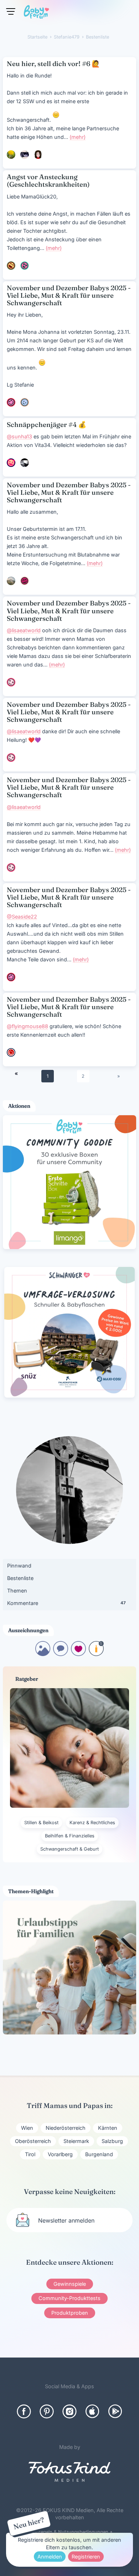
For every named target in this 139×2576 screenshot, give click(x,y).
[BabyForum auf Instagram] (69, 2411)
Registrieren (86, 2557)
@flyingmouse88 (27, 1026)
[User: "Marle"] (25, 266)
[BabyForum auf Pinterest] (47, 2411)
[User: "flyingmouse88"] (11, 1052)
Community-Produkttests (69, 2298)
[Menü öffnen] (11, 11)
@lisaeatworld (24, 630)
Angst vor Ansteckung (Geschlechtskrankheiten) (48, 181)
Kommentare (66, 1603)
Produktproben (70, 2313)
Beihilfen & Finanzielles (70, 1836)
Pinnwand (19, 1566)
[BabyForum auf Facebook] (24, 2411)
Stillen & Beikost (41, 1823)
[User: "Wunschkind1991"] (25, 155)
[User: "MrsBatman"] (11, 581)
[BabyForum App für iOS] (92, 2411)
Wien (27, 2128)
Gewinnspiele (70, 2284)
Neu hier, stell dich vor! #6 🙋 (53, 64)
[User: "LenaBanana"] (38, 155)
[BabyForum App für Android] (115, 2411)
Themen (17, 1591)
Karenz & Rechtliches (92, 1823)
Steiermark (76, 2141)
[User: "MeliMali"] (25, 581)
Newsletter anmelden (66, 2220)
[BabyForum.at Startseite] (36, 13)
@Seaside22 (22, 917)
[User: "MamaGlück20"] (11, 266)
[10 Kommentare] (61, 1654)
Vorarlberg (60, 2154)
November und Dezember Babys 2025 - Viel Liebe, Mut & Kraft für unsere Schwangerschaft (69, 295)
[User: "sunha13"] (25, 463)
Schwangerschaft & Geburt (69, 1849)
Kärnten (108, 2128)
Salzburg (112, 2141)
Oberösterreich (33, 2141)
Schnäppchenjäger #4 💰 (47, 425)
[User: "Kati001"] (11, 155)
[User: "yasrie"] (11, 463)
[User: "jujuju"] (25, 402)
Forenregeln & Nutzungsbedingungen (67, 2532)
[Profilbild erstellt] (43, 1654)
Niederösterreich (66, 2128)
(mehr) (78, 137)
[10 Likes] (78, 1654)
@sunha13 (19, 436)
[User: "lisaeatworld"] (11, 682)
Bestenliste (20, 1578)
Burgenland (99, 2154)
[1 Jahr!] (96, 1654)
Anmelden (50, 2557)
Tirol (30, 2154)
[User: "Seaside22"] (11, 402)
